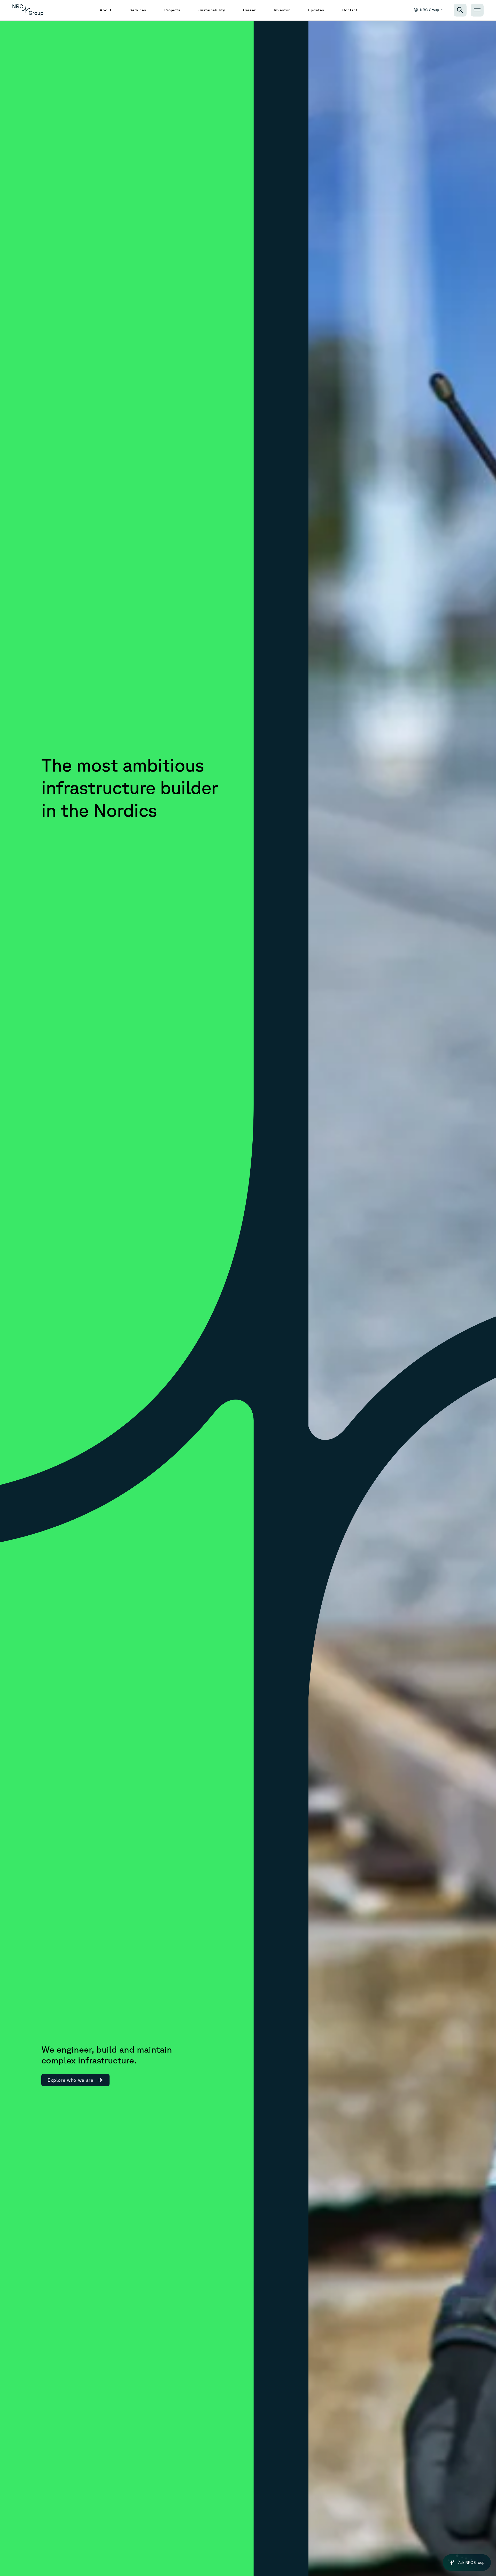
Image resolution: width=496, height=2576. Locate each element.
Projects (172, 10)
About (106, 10)
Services (138, 10)
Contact (350, 10)
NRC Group (430, 10)
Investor (282, 10)
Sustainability (212, 10)
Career (249, 10)
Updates (316, 10)
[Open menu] (477, 10)
